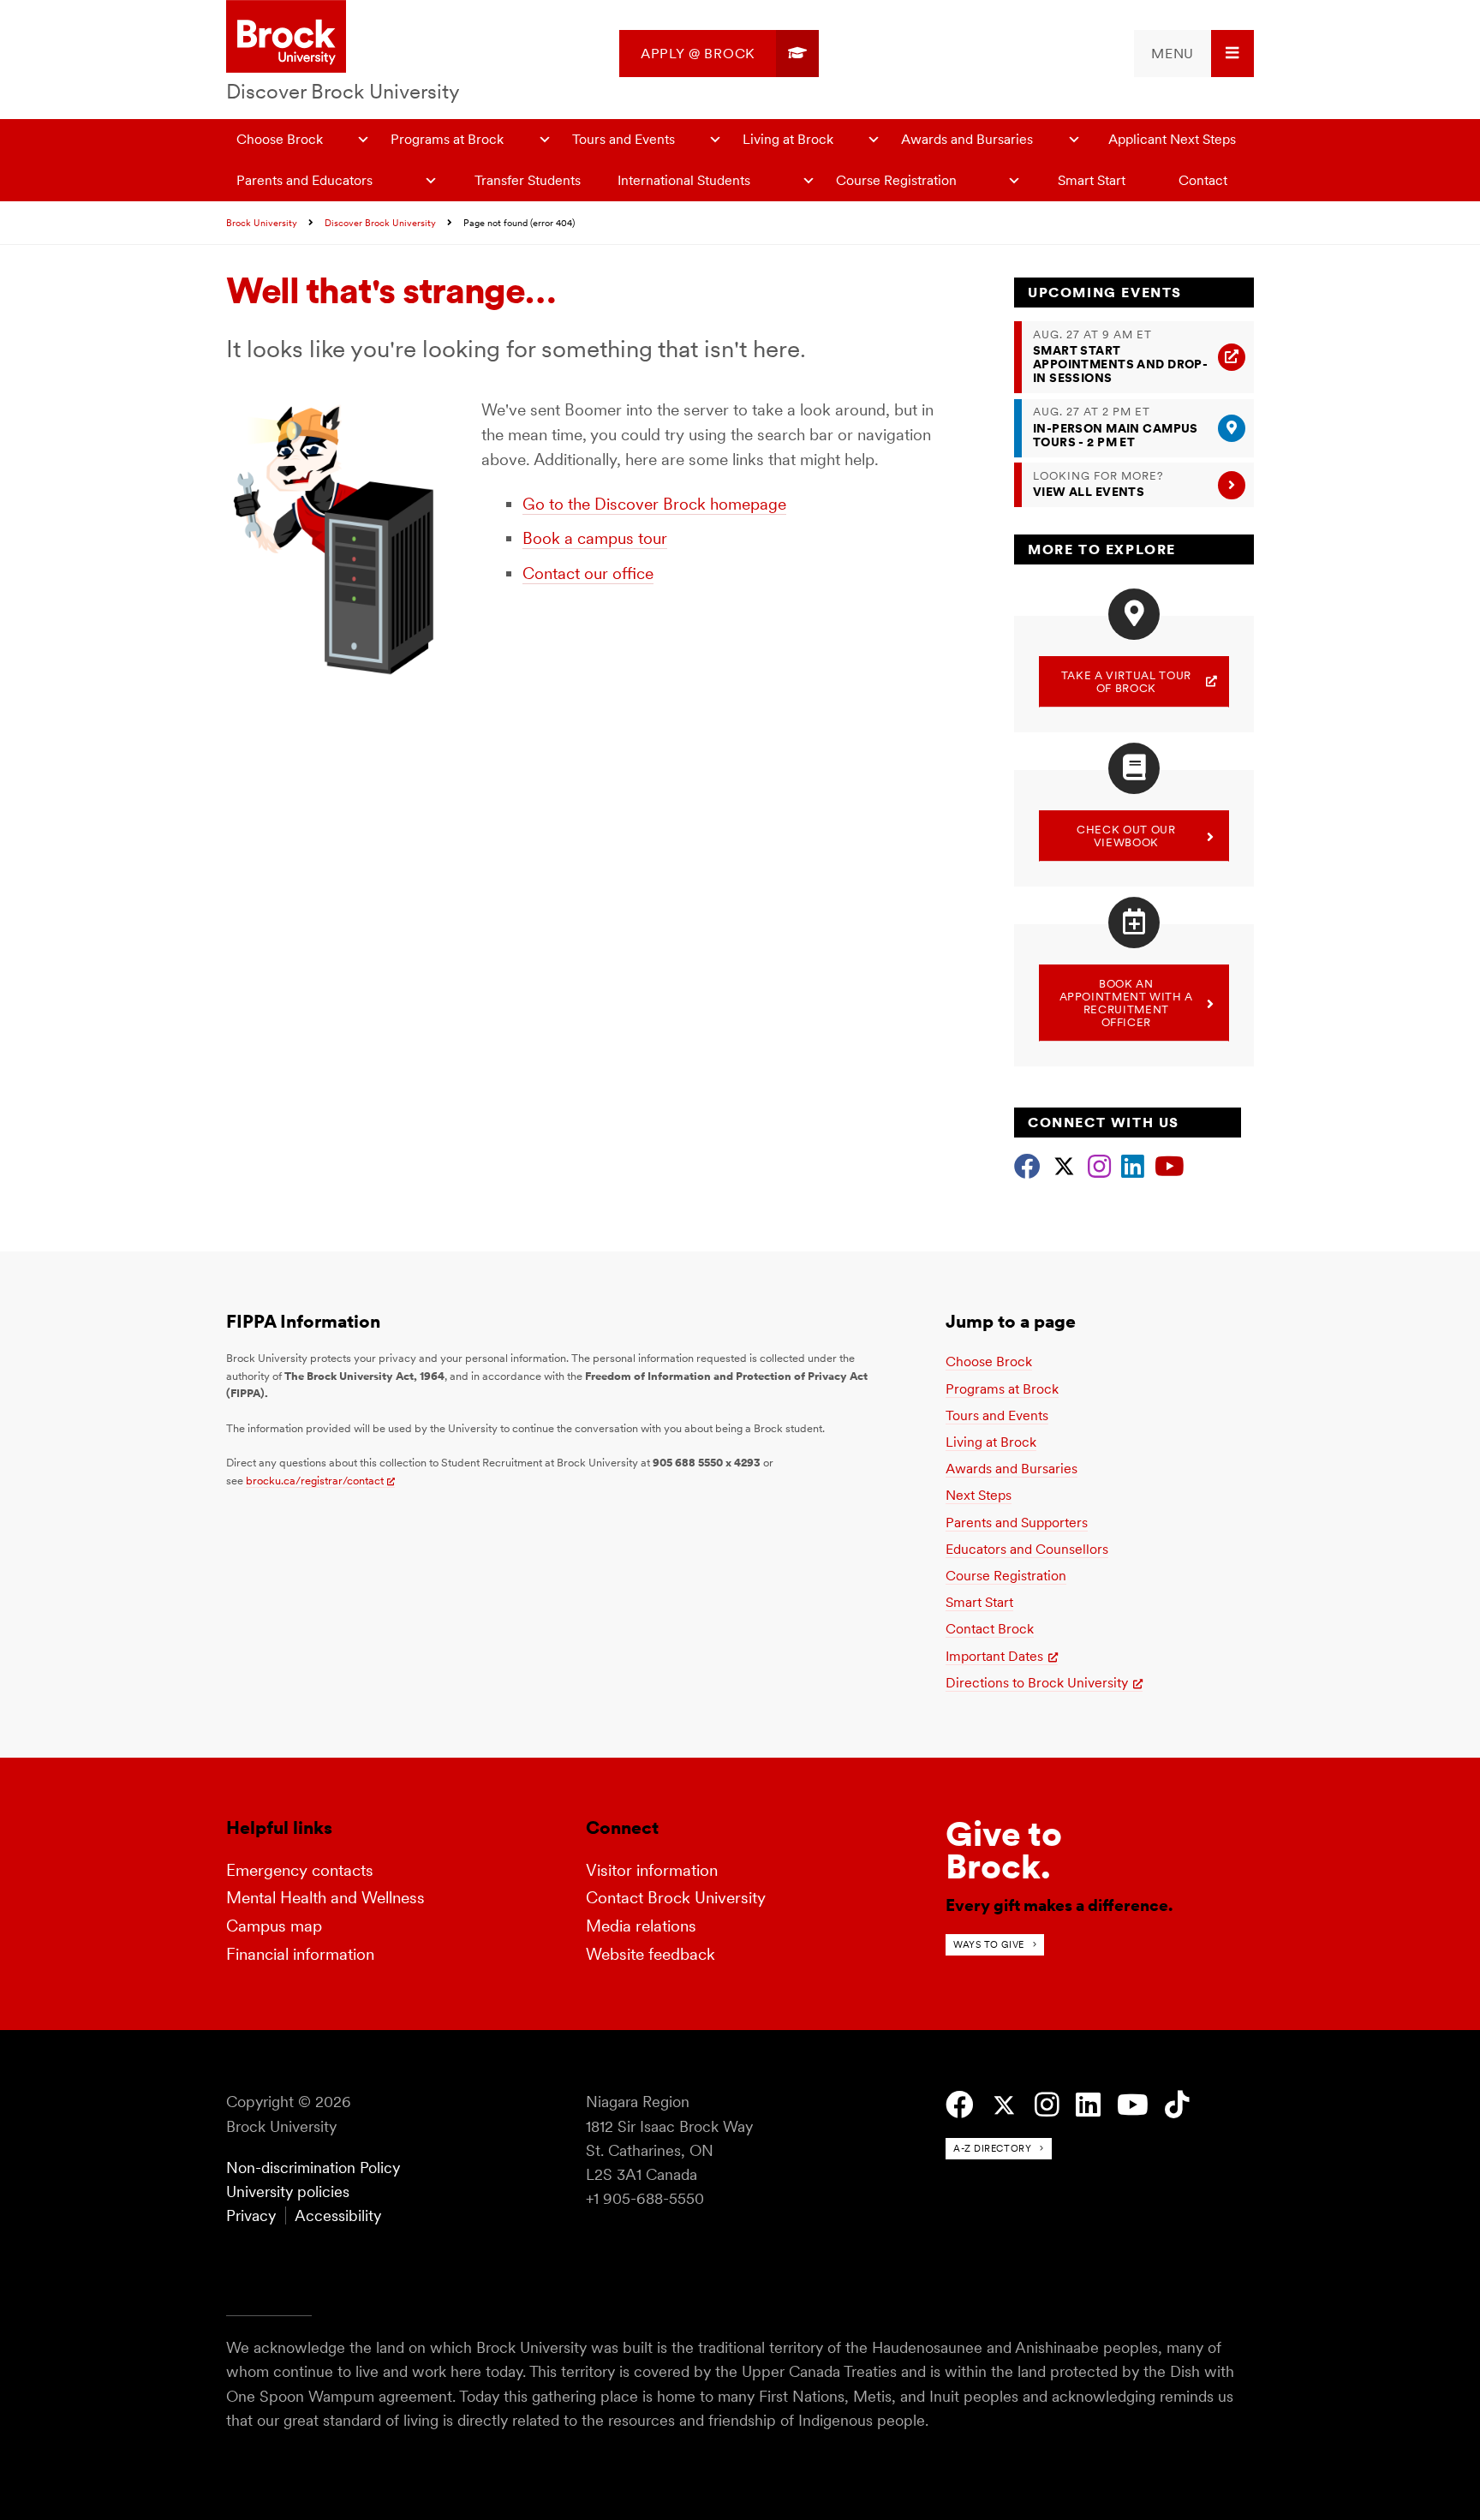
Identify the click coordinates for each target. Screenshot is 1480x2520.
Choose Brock (280, 139)
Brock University (262, 223)
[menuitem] (719, 54)
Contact (1203, 180)
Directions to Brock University (1037, 1683)
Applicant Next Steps (1172, 139)
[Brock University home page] (286, 38)
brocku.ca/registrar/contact (315, 1481)
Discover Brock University (343, 91)
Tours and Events (624, 139)
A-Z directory (992, 2148)
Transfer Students (528, 180)
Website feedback (650, 1954)
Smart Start (1092, 180)
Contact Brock (990, 1629)
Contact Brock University (676, 1898)
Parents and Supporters (1017, 1523)
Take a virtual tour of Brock (1126, 682)
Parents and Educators (304, 180)
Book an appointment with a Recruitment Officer (1127, 1003)
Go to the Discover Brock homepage (654, 504)
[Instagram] (1099, 1164)
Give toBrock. (1004, 1850)
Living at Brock (788, 139)
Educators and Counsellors (1027, 1549)
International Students (684, 180)
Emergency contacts (300, 1870)
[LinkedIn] (1133, 1164)
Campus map (274, 1926)
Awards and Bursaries (967, 139)
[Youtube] (1170, 1164)
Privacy (251, 2215)
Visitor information (652, 1870)
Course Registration (896, 180)
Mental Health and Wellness (325, 1898)
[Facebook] (1027, 1164)
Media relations (641, 1926)
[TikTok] (1177, 2105)
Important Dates (994, 1656)
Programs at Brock (447, 139)
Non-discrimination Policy (313, 2168)
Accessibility (338, 2215)
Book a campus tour (595, 538)
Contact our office (588, 573)
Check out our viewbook (1126, 836)
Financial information (300, 1954)
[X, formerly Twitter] (1064, 1164)
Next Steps (979, 1495)
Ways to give (989, 1944)
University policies (288, 2192)
